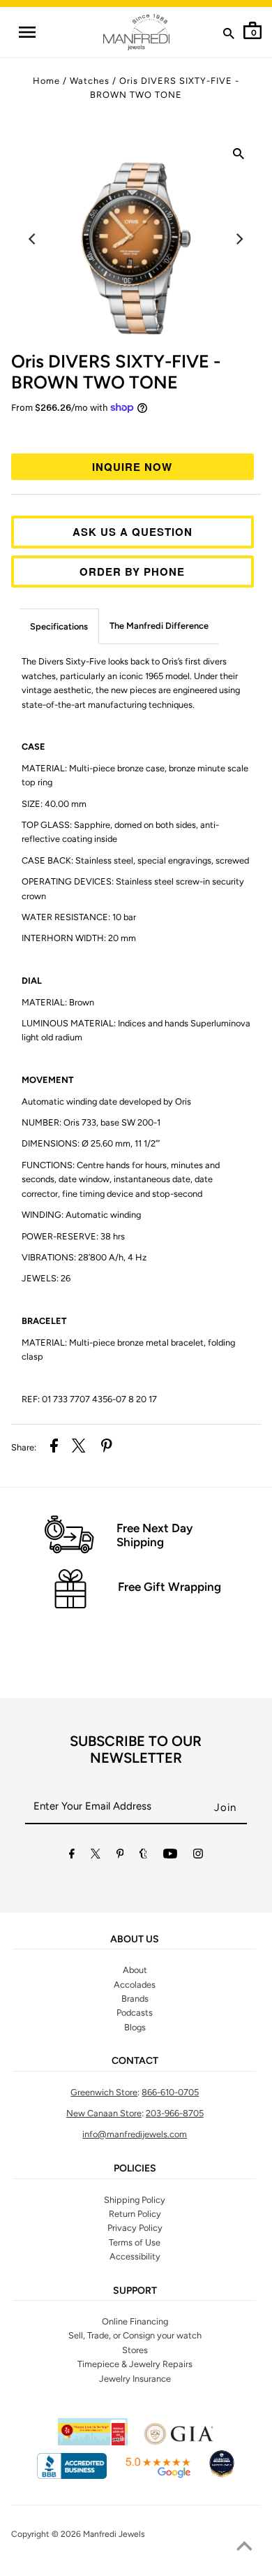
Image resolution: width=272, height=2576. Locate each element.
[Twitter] (96, 1856)
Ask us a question (133, 532)
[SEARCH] (229, 36)
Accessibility (135, 2256)
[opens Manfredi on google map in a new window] (158, 2476)
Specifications (59, 626)
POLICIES (135, 2169)
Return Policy (135, 2214)
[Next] (239, 239)
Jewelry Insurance (135, 2379)
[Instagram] (198, 1856)
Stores (135, 2350)
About (135, 1970)
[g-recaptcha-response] (136, 2567)
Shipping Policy (135, 2200)
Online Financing (135, 2321)
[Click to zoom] (239, 157)
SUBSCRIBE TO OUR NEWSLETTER (136, 1749)
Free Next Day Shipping (154, 1535)
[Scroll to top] (244, 2548)
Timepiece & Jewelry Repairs (135, 2364)
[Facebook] (72, 1856)
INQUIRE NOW (132, 467)
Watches (90, 81)
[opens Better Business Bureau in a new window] (72, 2476)
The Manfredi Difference (159, 626)
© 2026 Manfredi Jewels (98, 2534)
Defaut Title (136, 432)
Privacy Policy (135, 2228)
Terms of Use (135, 2242)
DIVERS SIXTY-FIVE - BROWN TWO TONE (116, 372)
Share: (24, 1447)
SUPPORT (135, 2291)
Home (46, 81)
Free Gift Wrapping (169, 1587)
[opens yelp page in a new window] (93, 2442)
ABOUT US (135, 1940)
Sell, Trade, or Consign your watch (135, 2335)
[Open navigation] (27, 32)
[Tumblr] (143, 1856)
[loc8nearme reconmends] (222, 2476)
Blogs (135, 2027)
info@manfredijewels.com (135, 2134)
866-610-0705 (170, 2092)
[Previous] (33, 239)
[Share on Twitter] (79, 1448)
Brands (135, 1999)
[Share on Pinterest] (107, 1448)
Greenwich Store (104, 2092)
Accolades (135, 1985)
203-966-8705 (175, 2113)
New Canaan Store (104, 2113)
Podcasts (135, 2013)
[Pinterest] (120, 1856)
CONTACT (135, 2061)
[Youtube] (170, 1856)
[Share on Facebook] (54, 1448)
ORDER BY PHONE (132, 572)
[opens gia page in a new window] (179, 2442)
